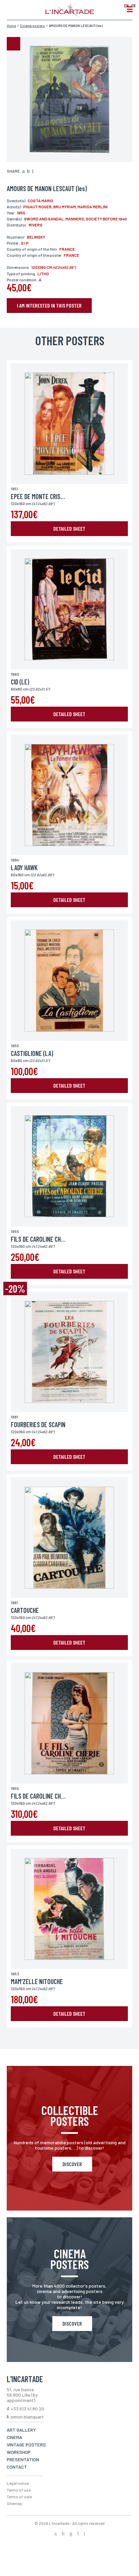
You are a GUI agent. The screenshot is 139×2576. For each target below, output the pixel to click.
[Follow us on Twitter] (63, 2534)
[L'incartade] (70, 14)
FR (133, 6)
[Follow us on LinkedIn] (78, 2534)
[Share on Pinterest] (33, 172)
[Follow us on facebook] (55, 2534)
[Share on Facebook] (23, 172)
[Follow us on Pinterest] (84, 2534)
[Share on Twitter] (28, 172)
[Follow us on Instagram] (71, 2534)
